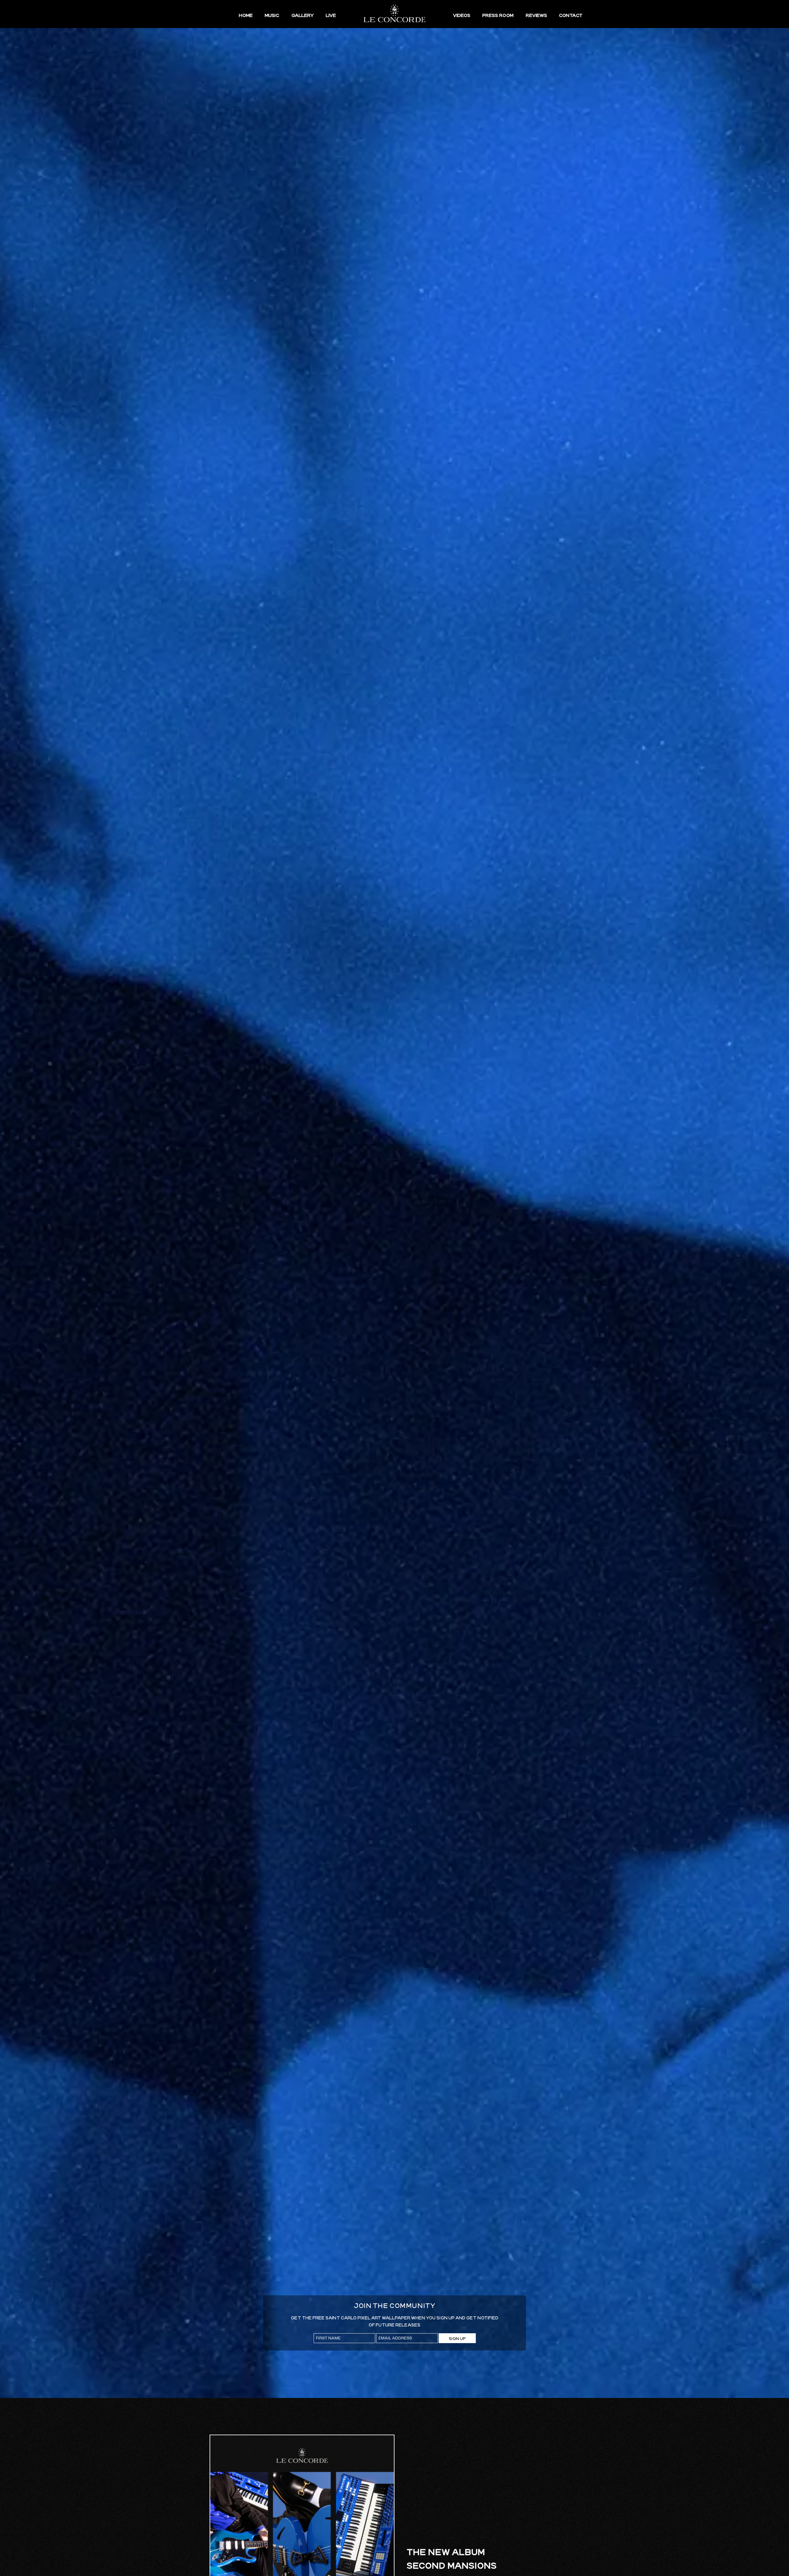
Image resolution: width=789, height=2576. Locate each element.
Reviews (536, 15)
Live (331, 15)
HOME (246, 15)
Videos (462, 15)
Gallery (303, 15)
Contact (571, 15)
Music (272, 15)
